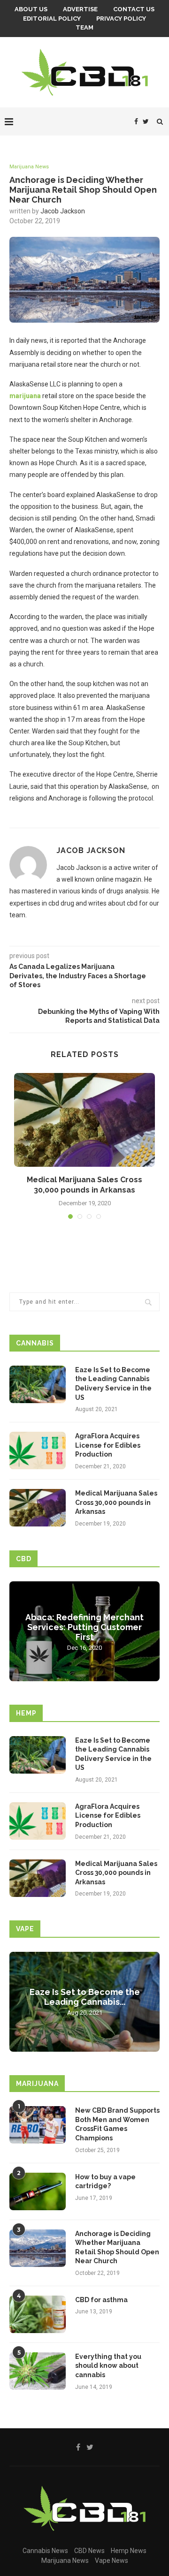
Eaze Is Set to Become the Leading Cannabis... (85, 1997)
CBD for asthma (101, 2300)
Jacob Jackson (63, 211)
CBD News (89, 2551)
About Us (31, 9)
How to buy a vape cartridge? (105, 2182)
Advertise (80, 9)
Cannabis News (45, 2551)
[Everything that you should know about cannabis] (38, 2371)
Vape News (111, 2561)
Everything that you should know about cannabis (108, 2366)
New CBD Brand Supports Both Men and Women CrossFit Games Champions (117, 2124)
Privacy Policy (121, 19)
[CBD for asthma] (38, 2314)
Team (84, 27)
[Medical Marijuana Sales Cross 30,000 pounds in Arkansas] (84, 1120)
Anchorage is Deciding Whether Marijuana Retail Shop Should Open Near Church (117, 2247)
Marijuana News (29, 167)
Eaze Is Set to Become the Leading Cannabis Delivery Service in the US (113, 1384)
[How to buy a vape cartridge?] (38, 2191)
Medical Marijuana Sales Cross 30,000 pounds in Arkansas (116, 1502)
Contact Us (134, 9)
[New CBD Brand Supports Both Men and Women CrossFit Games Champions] (38, 2125)
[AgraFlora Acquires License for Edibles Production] (38, 1450)
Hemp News (129, 2551)
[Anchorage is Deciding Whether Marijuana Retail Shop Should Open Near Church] (38, 2248)
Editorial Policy (52, 19)
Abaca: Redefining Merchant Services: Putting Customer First (84, 1627)
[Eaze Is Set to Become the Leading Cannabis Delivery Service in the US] (38, 1384)
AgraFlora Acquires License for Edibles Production (108, 1445)
